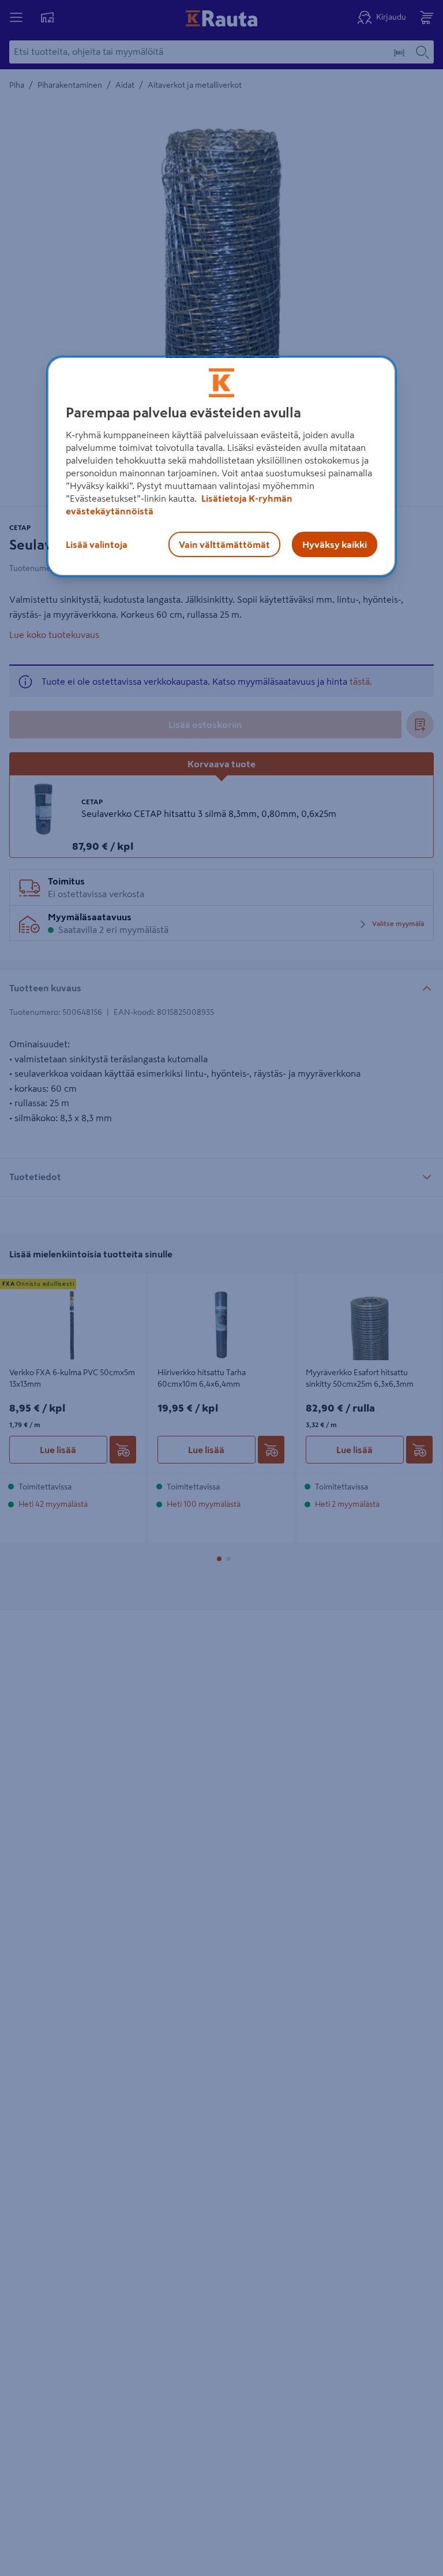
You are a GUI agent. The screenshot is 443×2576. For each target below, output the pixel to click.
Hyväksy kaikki (335, 544)
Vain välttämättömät (224, 544)
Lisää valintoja (97, 544)
